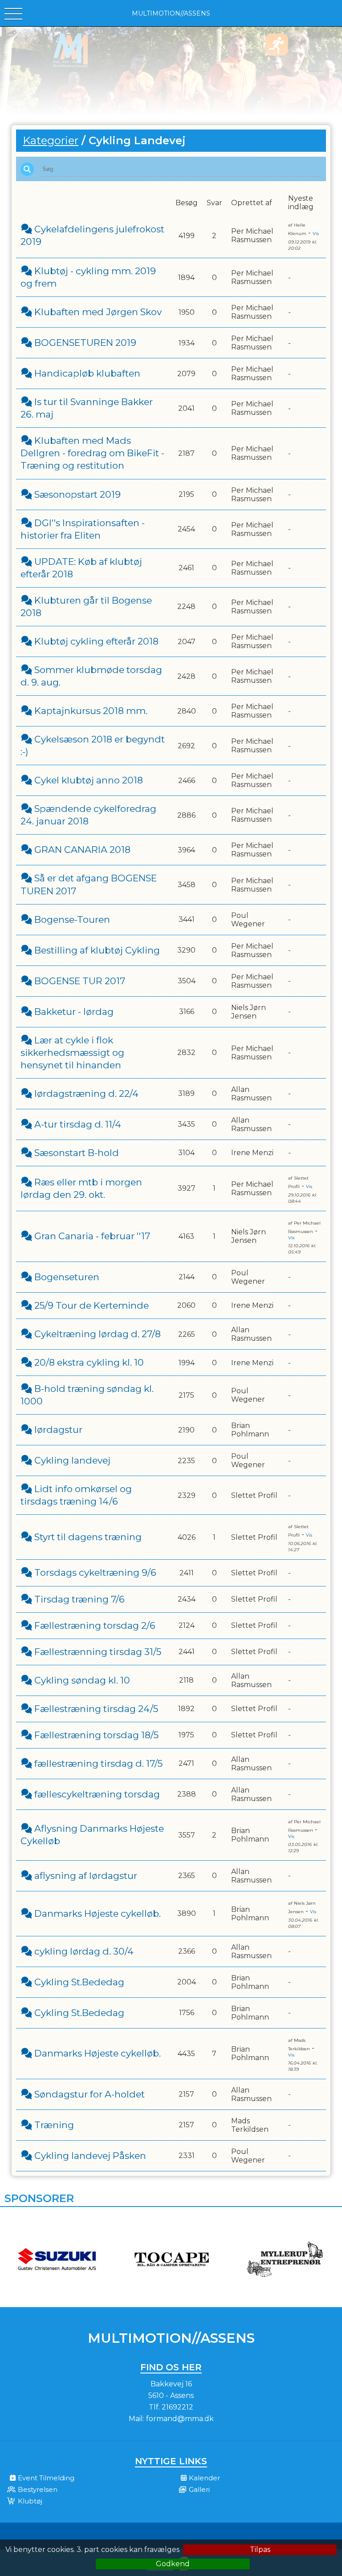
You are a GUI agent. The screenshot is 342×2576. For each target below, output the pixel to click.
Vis (316, 233)
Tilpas (260, 2550)
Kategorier (51, 140)
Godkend (173, 2564)
